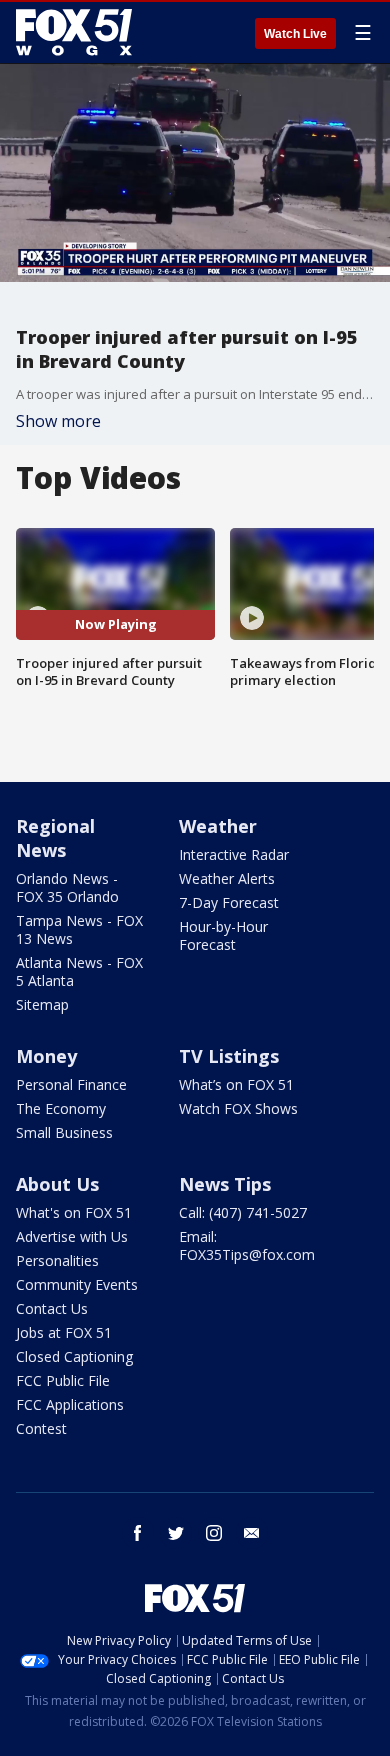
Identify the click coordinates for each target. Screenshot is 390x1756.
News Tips (225, 1184)
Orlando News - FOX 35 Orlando (67, 887)
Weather (218, 826)
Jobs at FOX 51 (64, 1332)
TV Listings (229, 1056)
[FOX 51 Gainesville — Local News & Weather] (74, 32)
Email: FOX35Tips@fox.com (247, 1245)
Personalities (57, 1260)
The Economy (61, 1108)
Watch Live (295, 34)
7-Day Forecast (229, 902)
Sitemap (42, 1004)
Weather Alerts (227, 878)
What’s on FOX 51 (236, 1084)
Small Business (64, 1132)
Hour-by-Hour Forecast (223, 935)
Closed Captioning (74, 1356)
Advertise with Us (72, 1236)
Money (46, 1056)
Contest (41, 1428)
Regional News (55, 838)
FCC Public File (63, 1380)
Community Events (77, 1284)
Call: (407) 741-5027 (243, 1212)
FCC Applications (70, 1404)
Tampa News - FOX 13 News (79, 929)
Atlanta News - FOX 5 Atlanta (79, 971)
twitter (176, 1533)
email (252, 1533)
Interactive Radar (234, 854)
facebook (138, 1533)
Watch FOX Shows (238, 1108)
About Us (57, 1184)
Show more (58, 421)
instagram (214, 1533)
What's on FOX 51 (74, 1212)
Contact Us (52, 1308)
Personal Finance (71, 1084)
